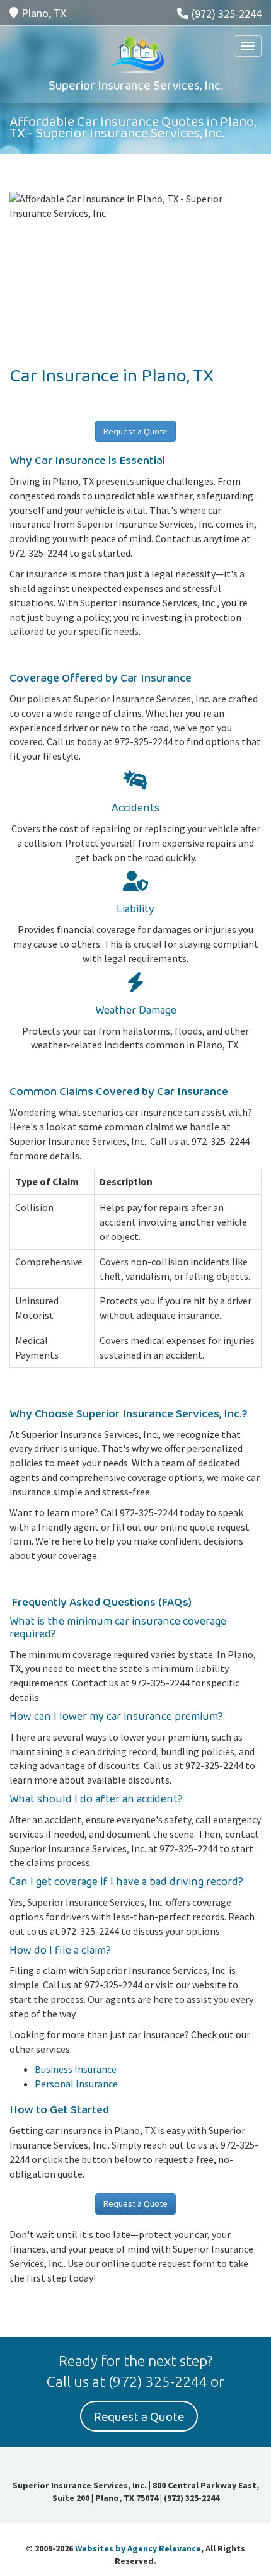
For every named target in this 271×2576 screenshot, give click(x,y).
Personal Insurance (76, 2084)
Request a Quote (135, 431)
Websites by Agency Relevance (138, 2548)
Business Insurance (76, 2069)
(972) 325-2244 (227, 14)
